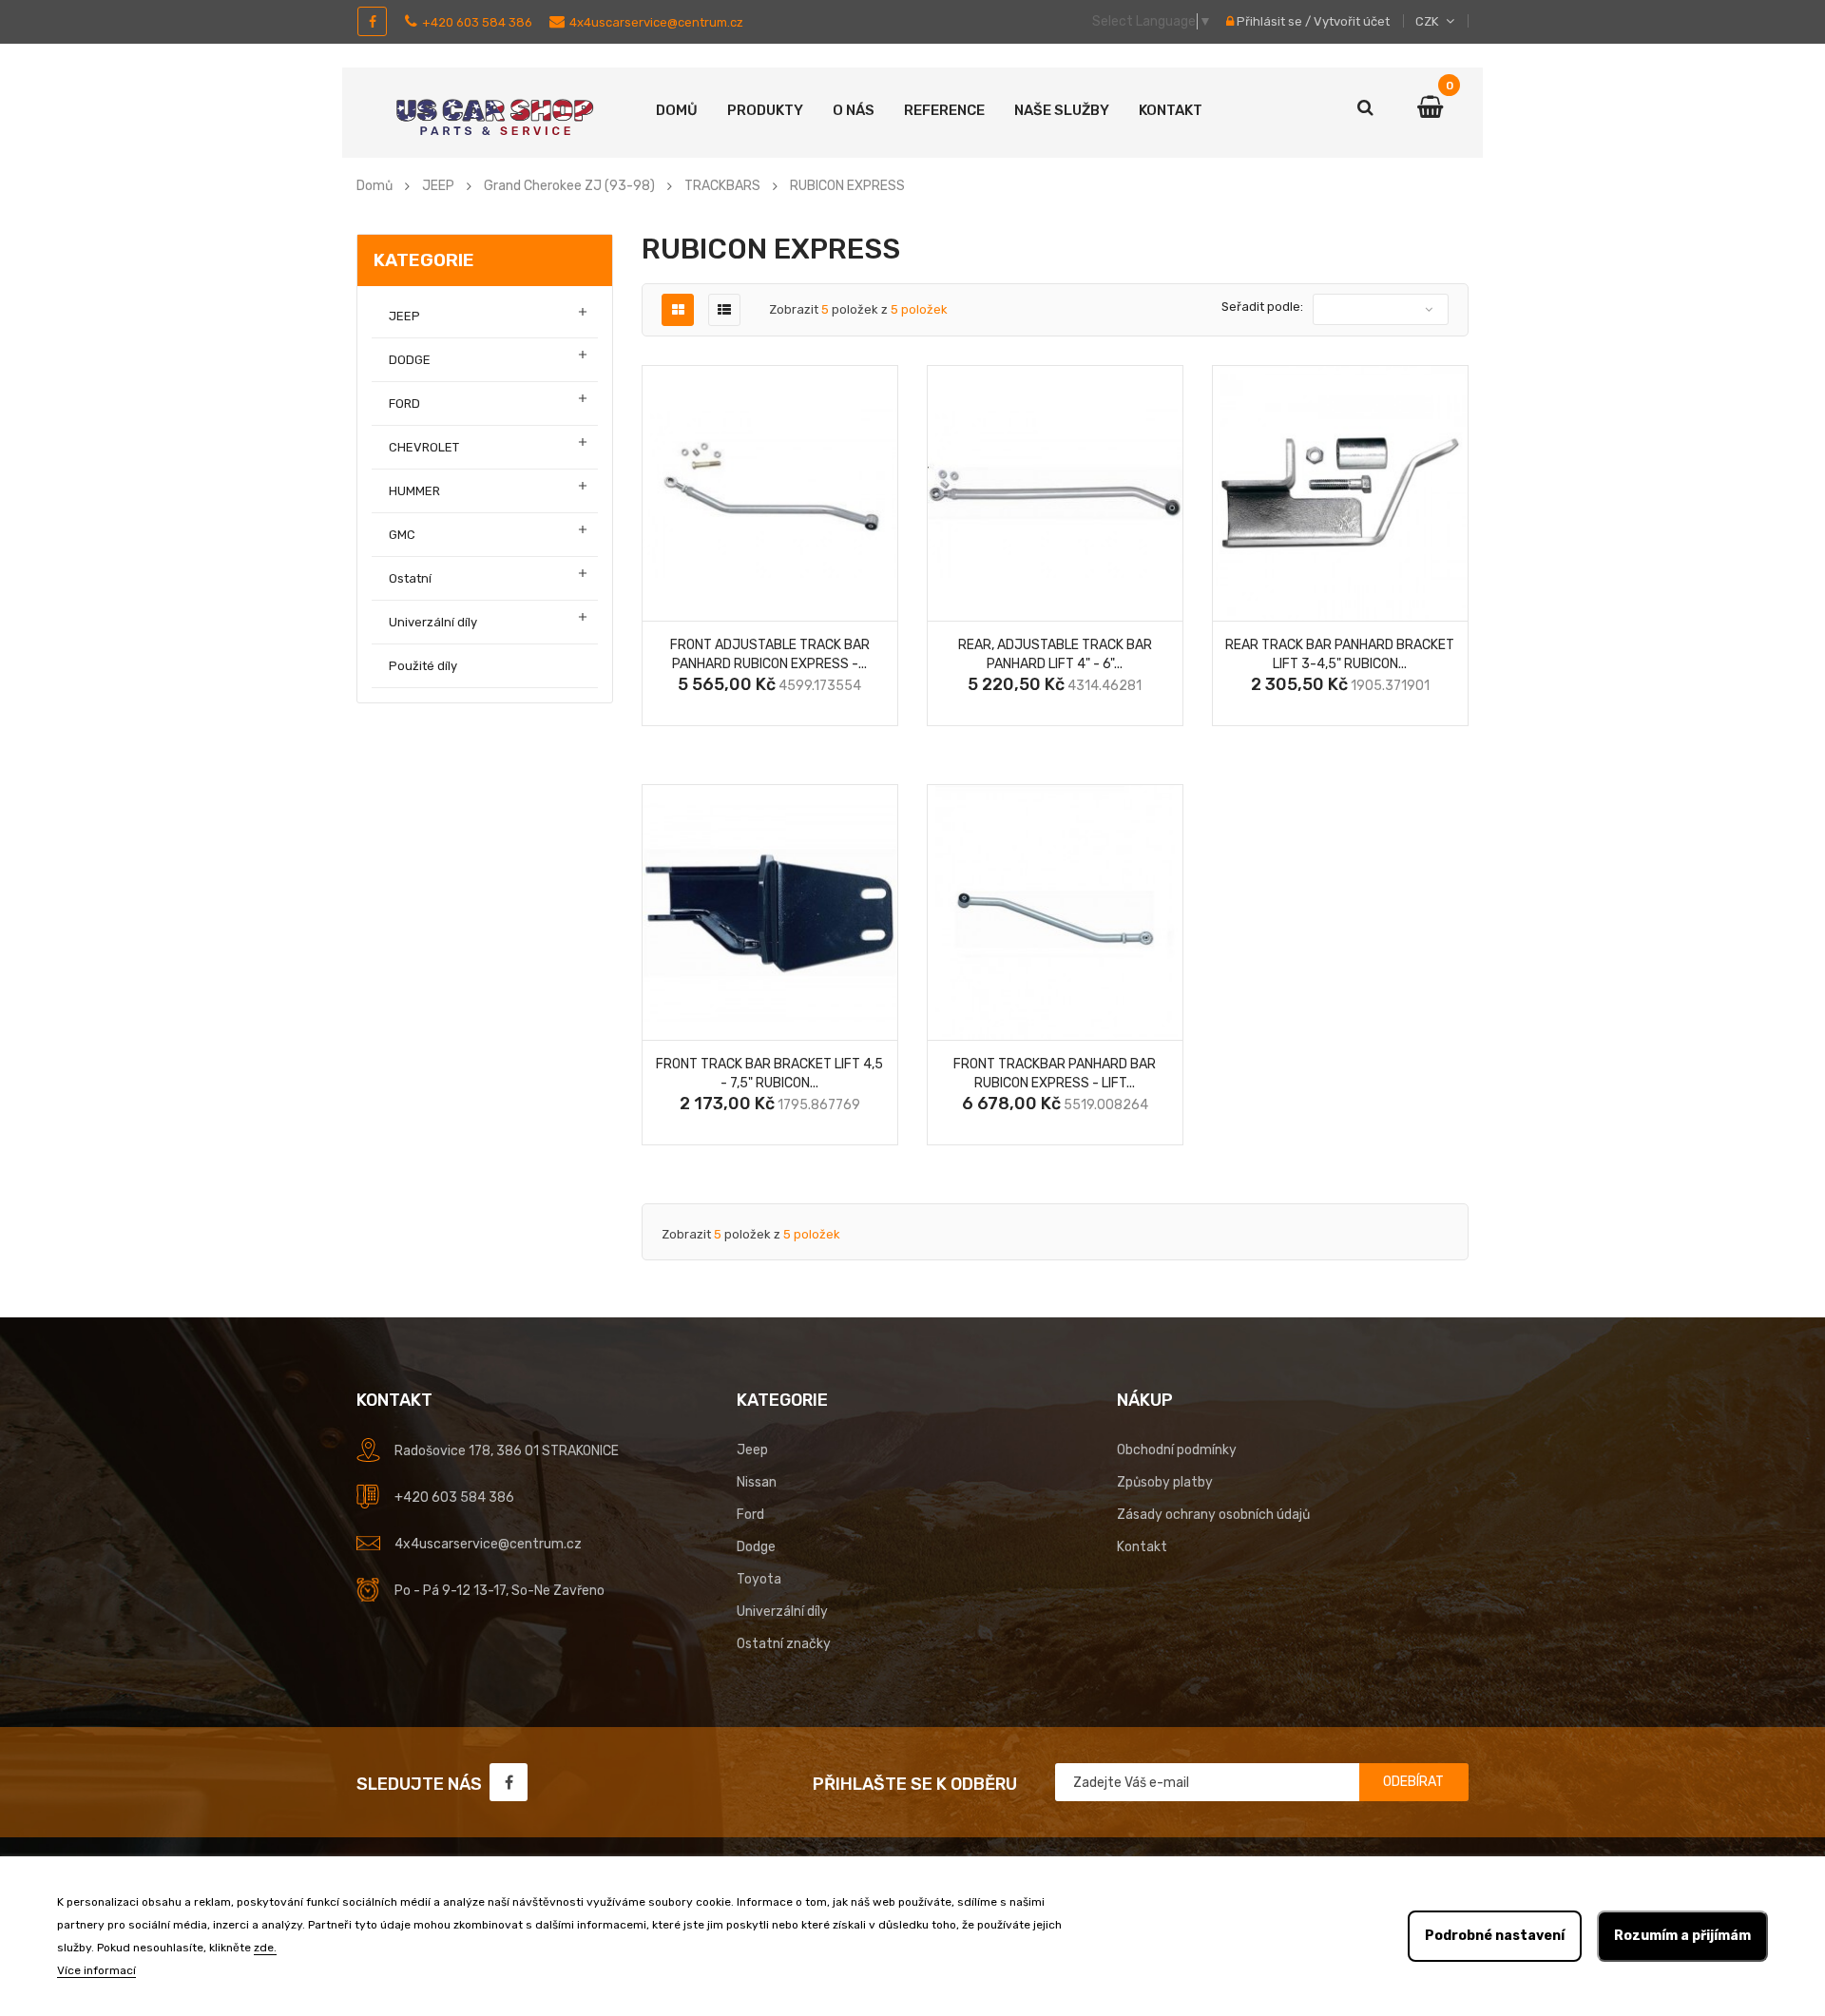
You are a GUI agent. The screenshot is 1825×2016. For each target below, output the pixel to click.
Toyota (759, 1579)
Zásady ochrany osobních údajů (1213, 1515)
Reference (944, 110)
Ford (750, 1515)
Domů (677, 110)
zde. (265, 1948)
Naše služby (1062, 110)
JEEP (404, 316)
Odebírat (1413, 1782)
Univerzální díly (433, 622)
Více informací (96, 1970)
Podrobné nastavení (1495, 1936)
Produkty (765, 110)
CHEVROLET (424, 447)
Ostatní (410, 578)
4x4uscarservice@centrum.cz (656, 22)
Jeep (752, 1450)
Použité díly (423, 666)
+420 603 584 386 (477, 22)
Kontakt (1171, 110)
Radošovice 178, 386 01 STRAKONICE (507, 1451)
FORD (404, 403)
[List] (724, 310)
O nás (854, 110)
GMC (402, 535)
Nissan (757, 1482)
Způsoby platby (1165, 1482)
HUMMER (414, 491)
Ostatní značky (784, 1644)
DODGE (410, 360)
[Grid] (678, 310)
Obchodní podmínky (1177, 1450)
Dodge (756, 1547)
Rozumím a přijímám (1682, 1936)
